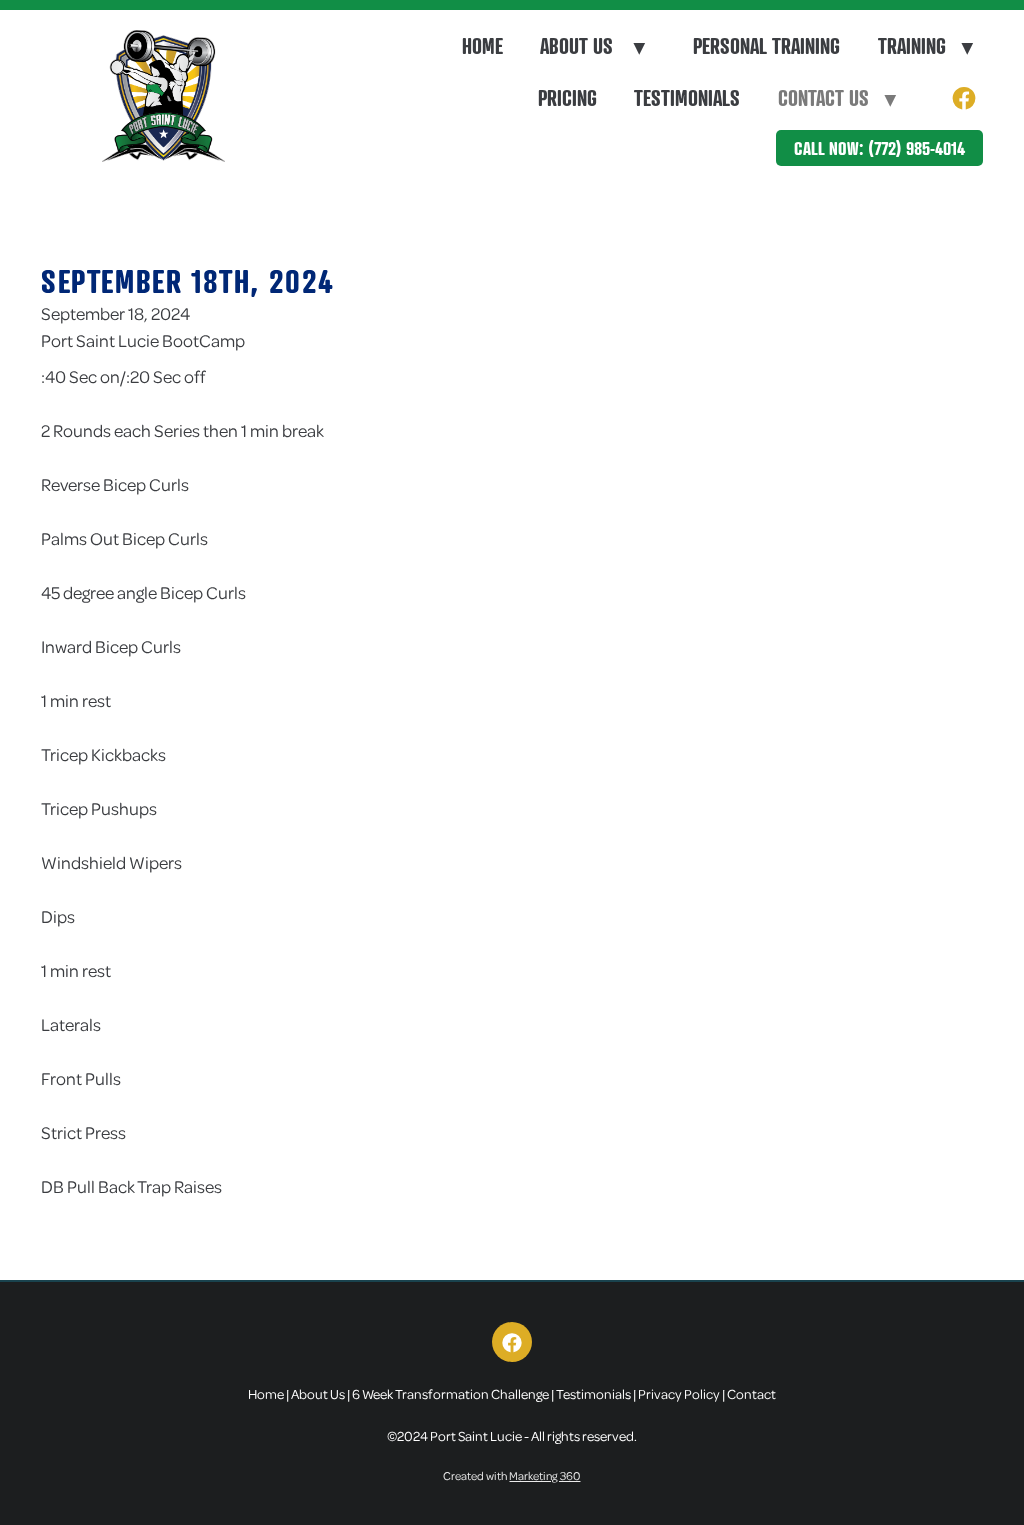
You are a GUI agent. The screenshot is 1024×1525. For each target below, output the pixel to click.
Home (482, 46)
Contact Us (837, 98)
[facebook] (963, 99)
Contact (751, 1393)
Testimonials (687, 98)
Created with (511, 1475)
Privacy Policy (679, 1393)
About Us (592, 46)
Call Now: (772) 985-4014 (879, 148)
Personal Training (766, 46)
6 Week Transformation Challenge (450, 1393)
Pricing (567, 98)
